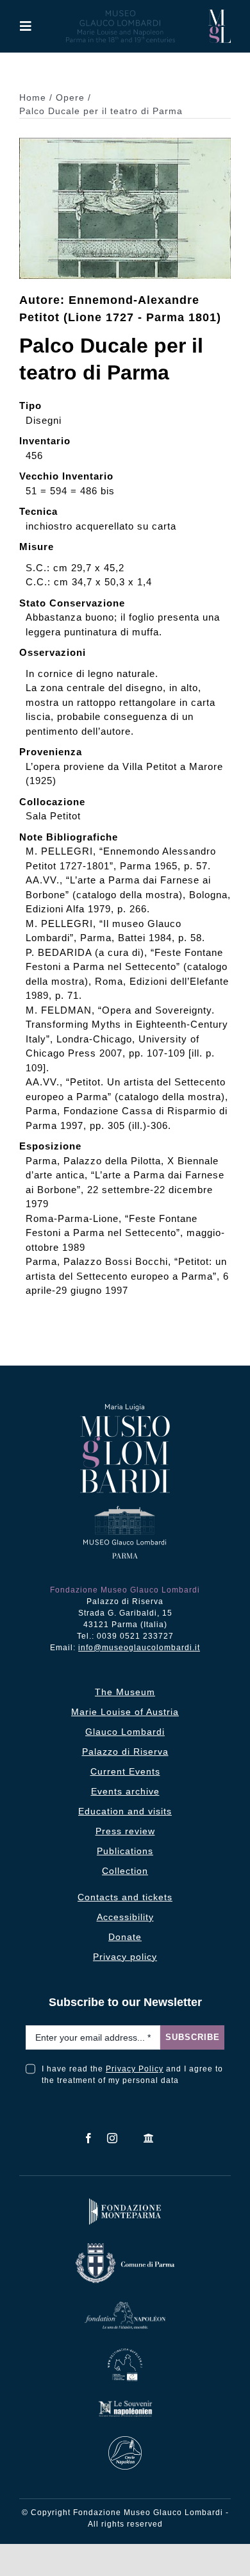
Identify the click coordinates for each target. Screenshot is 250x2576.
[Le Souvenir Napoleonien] (125, 2403)
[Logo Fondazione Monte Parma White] (125, 2201)
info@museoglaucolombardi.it (139, 1648)
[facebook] (89, 2138)
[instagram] (113, 2138)
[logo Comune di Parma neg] (125, 2246)
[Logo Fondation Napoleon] (125, 2304)
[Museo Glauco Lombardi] (220, 14)
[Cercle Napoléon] (125, 2439)
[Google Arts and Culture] (149, 2138)
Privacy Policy (135, 2069)
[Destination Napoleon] (125, 2351)
